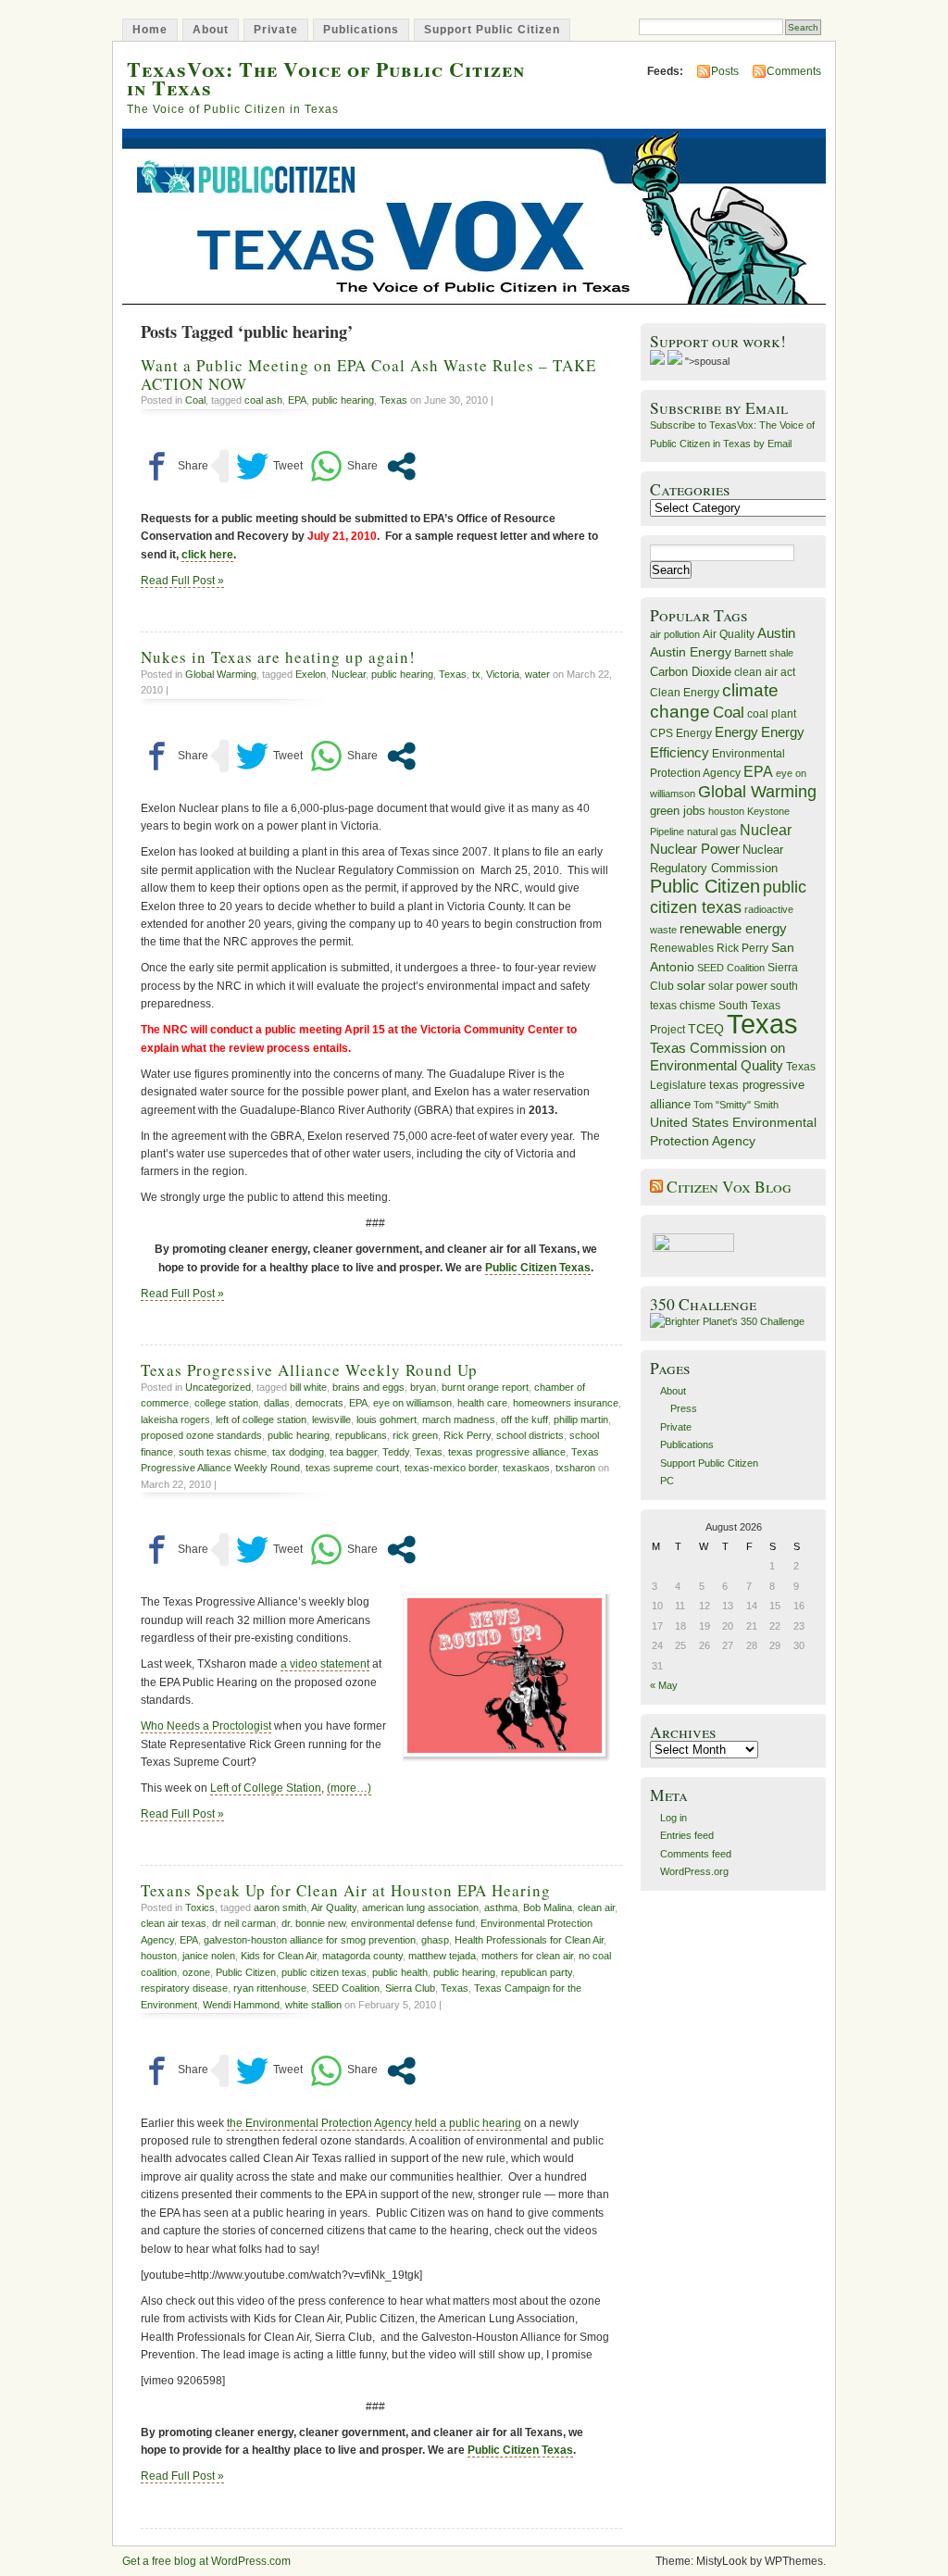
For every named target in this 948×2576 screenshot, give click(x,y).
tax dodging (298, 1452)
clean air (596, 1907)
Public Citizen (246, 1972)
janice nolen (209, 1956)
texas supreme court (352, 1468)
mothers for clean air (527, 1956)
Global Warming (221, 674)
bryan (423, 1387)
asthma (501, 1907)
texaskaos (526, 1468)
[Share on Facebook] (175, 466)
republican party (536, 1972)
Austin (776, 633)
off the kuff (524, 1419)
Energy (736, 732)
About (211, 30)
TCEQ (706, 1029)
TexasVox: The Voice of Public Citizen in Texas (326, 78)
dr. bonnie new (313, 1923)
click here (207, 555)
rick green (415, 1435)
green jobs (678, 811)
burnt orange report (485, 1387)
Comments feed (696, 1854)
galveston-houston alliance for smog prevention (310, 1940)
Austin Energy (691, 652)
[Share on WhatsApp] (344, 466)
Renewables (682, 948)
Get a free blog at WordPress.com (206, 2561)
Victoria (503, 674)
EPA (297, 400)
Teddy (396, 1452)
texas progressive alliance (507, 1452)
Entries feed (687, 1835)
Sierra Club (410, 1988)
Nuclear (349, 674)
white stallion (313, 2005)
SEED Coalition (346, 1988)
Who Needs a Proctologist (206, 1726)
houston (159, 1956)
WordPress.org (694, 1871)
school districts (530, 1435)
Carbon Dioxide (691, 672)
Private (276, 30)
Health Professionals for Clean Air (529, 1940)
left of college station (261, 1419)
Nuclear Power (695, 849)
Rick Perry (467, 1435)
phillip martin (581, 1419)
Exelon (311, 674)
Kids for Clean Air (279, 1956)
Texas (393, 400)
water (537, 674)
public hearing (343, 400)
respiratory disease (184, 1988)
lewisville (331, 1419)
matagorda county (362, 1956)
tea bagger (353, 1452)
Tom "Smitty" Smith (736, 1105)
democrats (319, 1403)
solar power (738, 986)
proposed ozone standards (201, 1435)
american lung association (420, 1907)
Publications (361, 30)
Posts (725, 71)
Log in (674, 1818)
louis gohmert (387, 1419)
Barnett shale (764, 653)
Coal (195, 400)
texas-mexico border (451, 1468)
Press (684, 1408)
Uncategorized (218, 1387)
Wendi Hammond (241, 2005)
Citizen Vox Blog (729, 1187)
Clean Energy (685, 693)
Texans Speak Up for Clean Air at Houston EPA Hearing (346, 1890)
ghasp (435, 1940)
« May (664, 1685)
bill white (308, 1387)
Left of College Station (266, 1788)
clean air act (765, 672)
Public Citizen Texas (538, 1268)
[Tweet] (269, 466)
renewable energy (733, 928)
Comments (794, 71)
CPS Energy (681, 733)
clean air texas (174, 1923)
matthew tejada (442, 1956)
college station (226, 1403)
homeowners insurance (566, 1403)
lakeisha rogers (175, 1419)
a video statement (325, 1664)
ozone (196, 1972)
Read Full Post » (182, 581)
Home (150, 30)
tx (476, 674)
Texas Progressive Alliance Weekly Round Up (309, 1370)
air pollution (675, 634)
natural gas (712, 832)
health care (482, 1403)
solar (691, 985)
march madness (459, 1419)
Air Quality (334, 1907)
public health (400, 1972)
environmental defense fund (413, 1923)
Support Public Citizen (492, 30)
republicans (361, 1435)
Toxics (200, 1907)
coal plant (772, 714)
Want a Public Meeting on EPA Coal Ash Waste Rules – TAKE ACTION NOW (368, 374)
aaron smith (280, 1907)
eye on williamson (412, 1403)
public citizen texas (324, 1972)
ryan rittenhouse (270, 1988)
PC (667, 1481)
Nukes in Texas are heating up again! (278, 657)
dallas (277, 1403)
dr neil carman (244, 1923)
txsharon (575, 1468)
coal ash (263, 400)
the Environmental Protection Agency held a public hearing (374, 2123)
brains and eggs (368, 1387)
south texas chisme (223, 1452)
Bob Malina (548, 1907)
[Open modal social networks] (401, 466)
